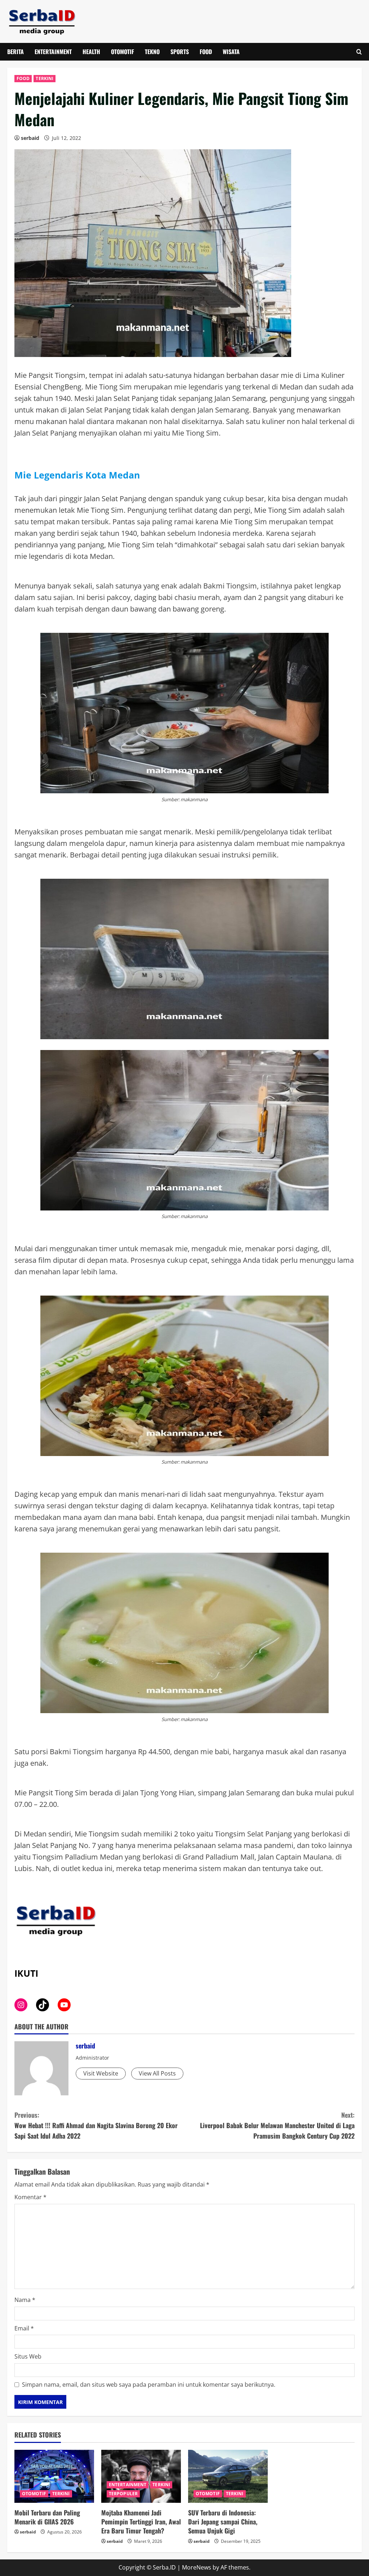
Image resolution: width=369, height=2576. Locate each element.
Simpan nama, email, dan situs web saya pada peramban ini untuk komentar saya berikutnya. (149, 2385)
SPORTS (180, 52)
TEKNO (152, 52)
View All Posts (157, 2073)
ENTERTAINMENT (53, 52)
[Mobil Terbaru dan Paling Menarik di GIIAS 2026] (54, 2476)
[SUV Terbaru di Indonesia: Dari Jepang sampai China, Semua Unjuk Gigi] (228, 2476)
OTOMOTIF (123, 52)
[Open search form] (359, 52)
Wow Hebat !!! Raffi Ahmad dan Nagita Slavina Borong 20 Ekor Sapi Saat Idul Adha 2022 (96, 2125)
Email (24, 2328)
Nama (25, 2300)
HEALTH (91, 52)
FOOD (206, 52)
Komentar (30, 2197)
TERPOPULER (123, 2494)
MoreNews (197, 2567)
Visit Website (101, 2073)
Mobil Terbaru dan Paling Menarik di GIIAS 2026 (47, 2517)
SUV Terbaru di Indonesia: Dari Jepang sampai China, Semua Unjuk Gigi (223, 2522)
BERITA (15, 52)
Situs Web (28, 2356)
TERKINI (45, 78)
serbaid (30, 138)
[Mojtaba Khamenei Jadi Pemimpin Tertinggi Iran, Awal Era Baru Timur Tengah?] (141, 2476)
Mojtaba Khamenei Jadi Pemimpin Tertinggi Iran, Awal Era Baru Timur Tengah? (141, 2522)
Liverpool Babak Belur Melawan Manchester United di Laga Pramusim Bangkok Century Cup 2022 (277, 2125)
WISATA (231, 52)
